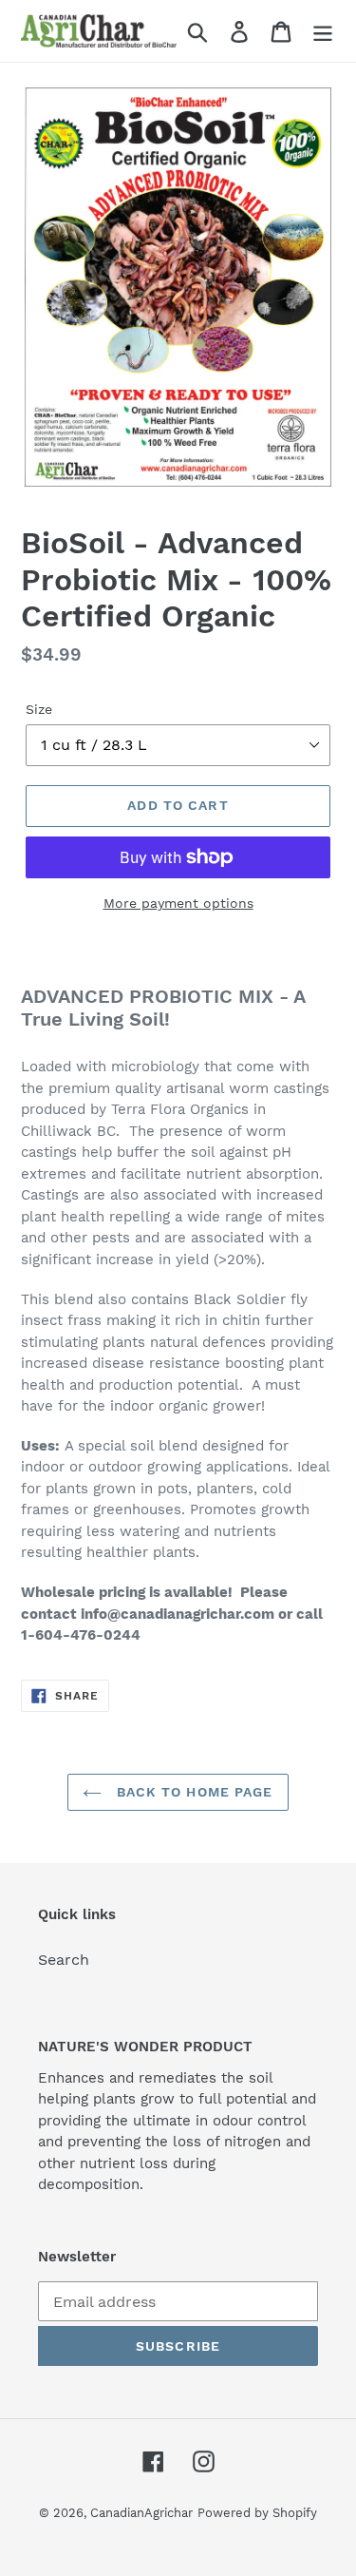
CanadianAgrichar (141, 2513)
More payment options (178, 903)
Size (39, 709)
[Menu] (323, 31)
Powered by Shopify (257, 2513)
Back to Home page (192, 1792)
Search (64, 1960)
